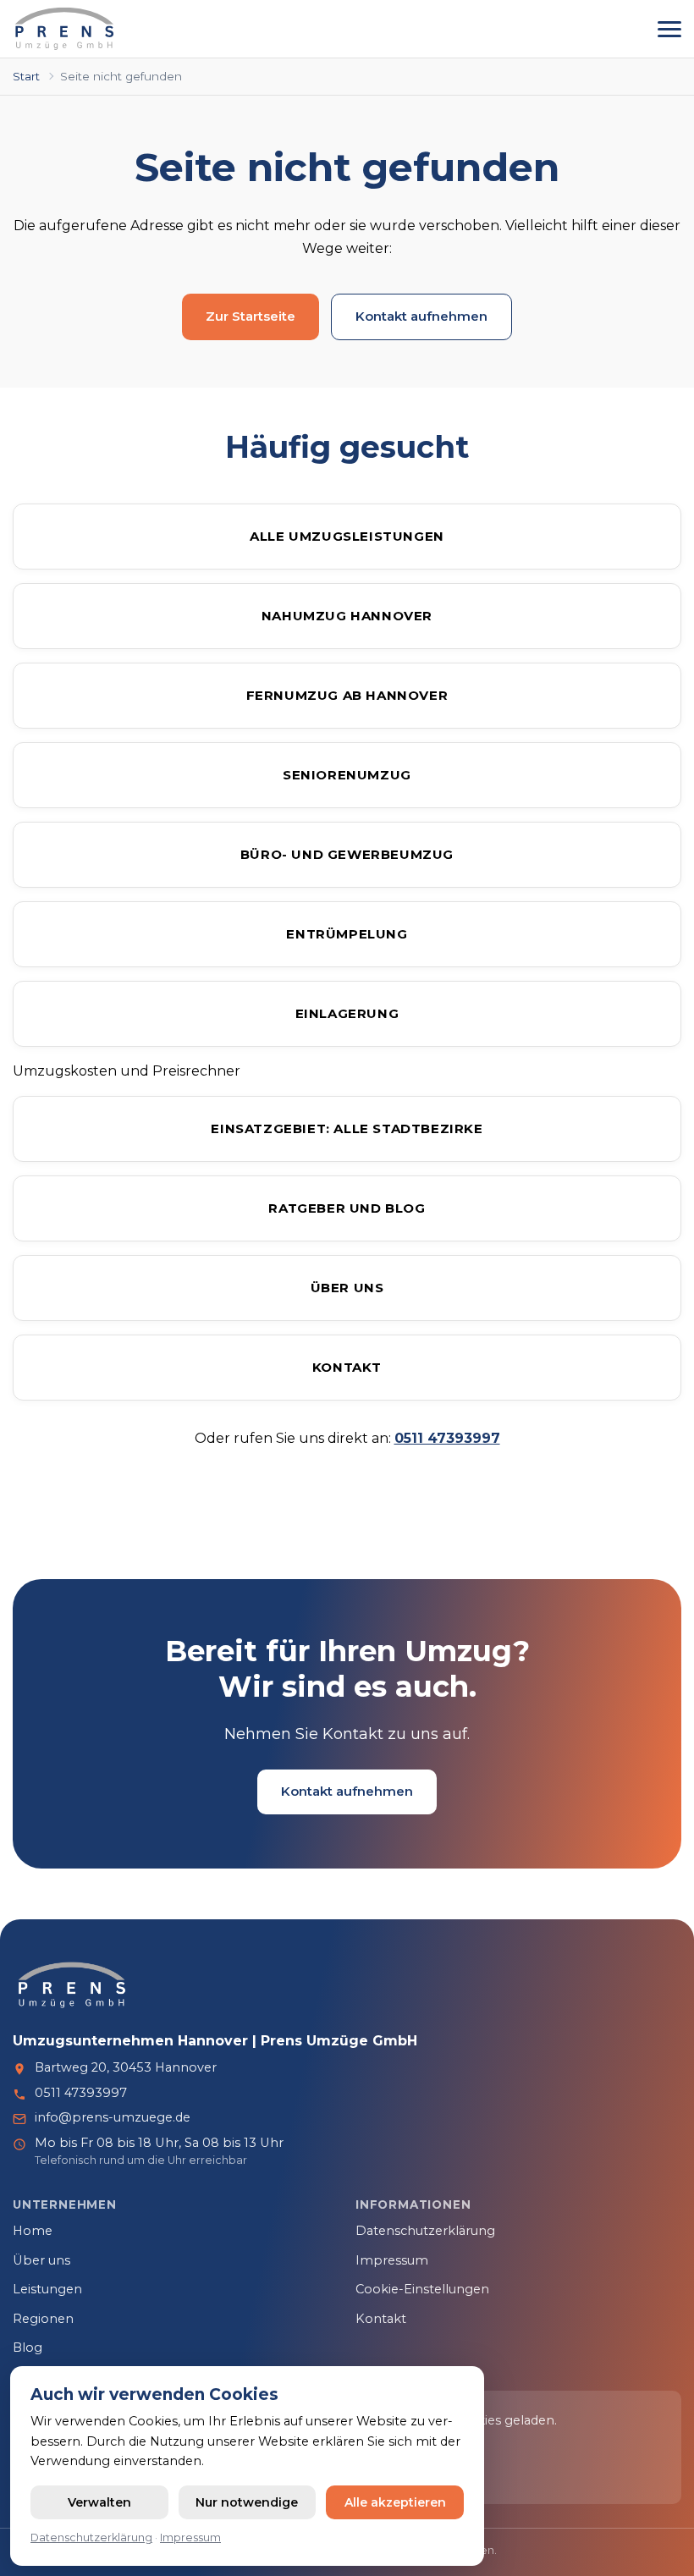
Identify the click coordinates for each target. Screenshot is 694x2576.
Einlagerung (347, 1013)
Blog (28, 2348)
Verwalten (99, 2502)
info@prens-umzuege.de (113, 2117)
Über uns (347, 1288)
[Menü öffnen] (669, 29)
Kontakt (347, 1367)
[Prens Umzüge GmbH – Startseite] (65, 29)
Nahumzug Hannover (347, 616)
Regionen (43, 2319)
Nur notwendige (247, 2502)
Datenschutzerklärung (425, 2231)
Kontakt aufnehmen (421, 316)
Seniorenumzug (347, 775)
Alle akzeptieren (395, 2502)
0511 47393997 (81, 2093)
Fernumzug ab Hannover (347, 695)
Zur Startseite (251, 316)
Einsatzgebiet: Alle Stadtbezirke (347, 1128)
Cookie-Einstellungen (422, 2289)
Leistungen (47, 2289)
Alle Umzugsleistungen (347, 536)
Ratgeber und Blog (347, 1208)
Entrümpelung (347, 934)
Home (33, 2231)
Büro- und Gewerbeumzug (347, 854)
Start (26, 76)
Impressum (392, 2260)
